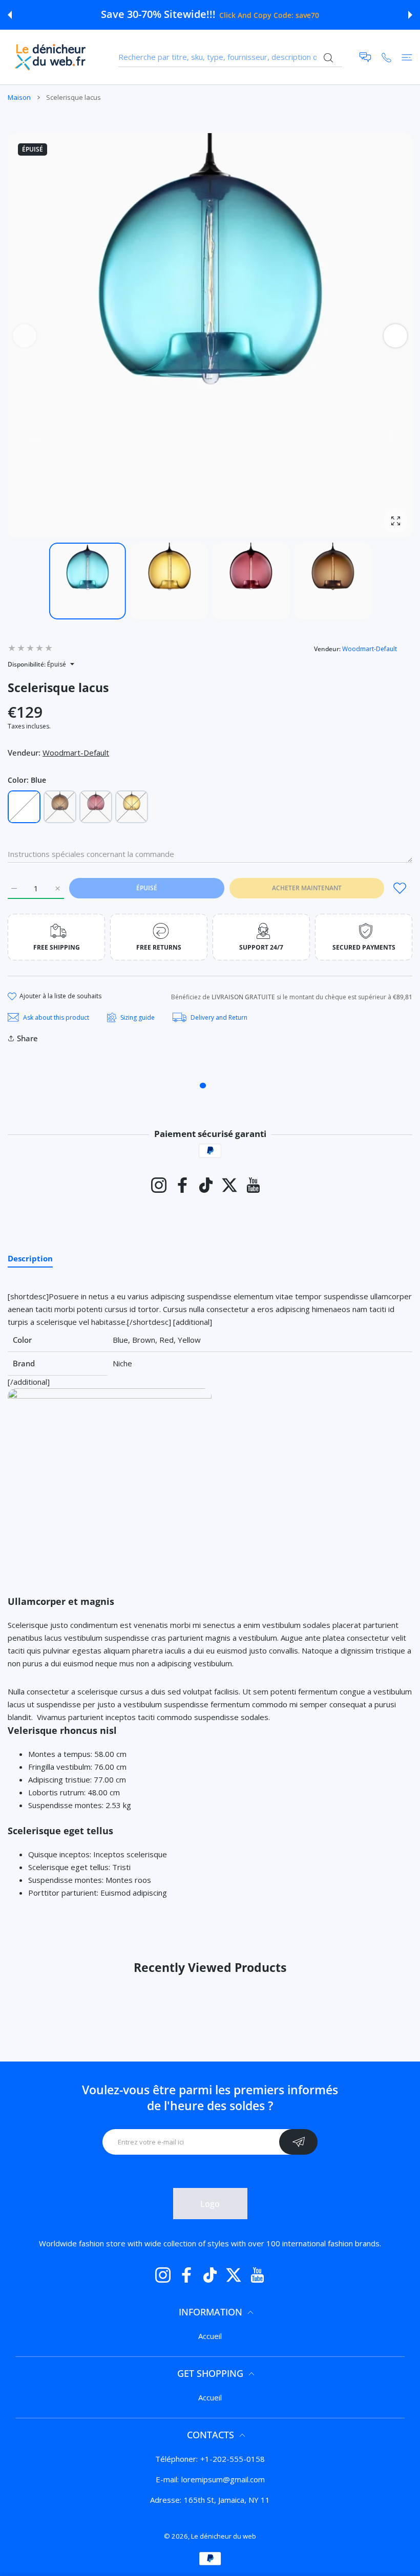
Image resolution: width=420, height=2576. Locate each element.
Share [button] (27, 1038)
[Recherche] (328, 58)
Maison (19, 97)
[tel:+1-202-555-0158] (386, 57)
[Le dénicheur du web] (51, 57)
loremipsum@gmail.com (223, 2479)
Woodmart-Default (370, 649)
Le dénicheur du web (224, 2536)
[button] (10, 15)
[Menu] (407, 57)
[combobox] (230, 57)
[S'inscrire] (298, 2142)
